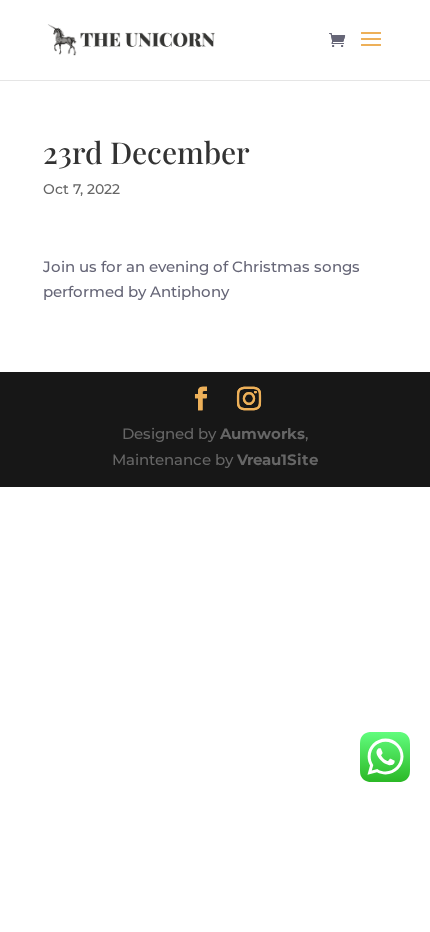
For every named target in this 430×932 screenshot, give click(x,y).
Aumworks (262, 433)
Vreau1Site (277, 459)
